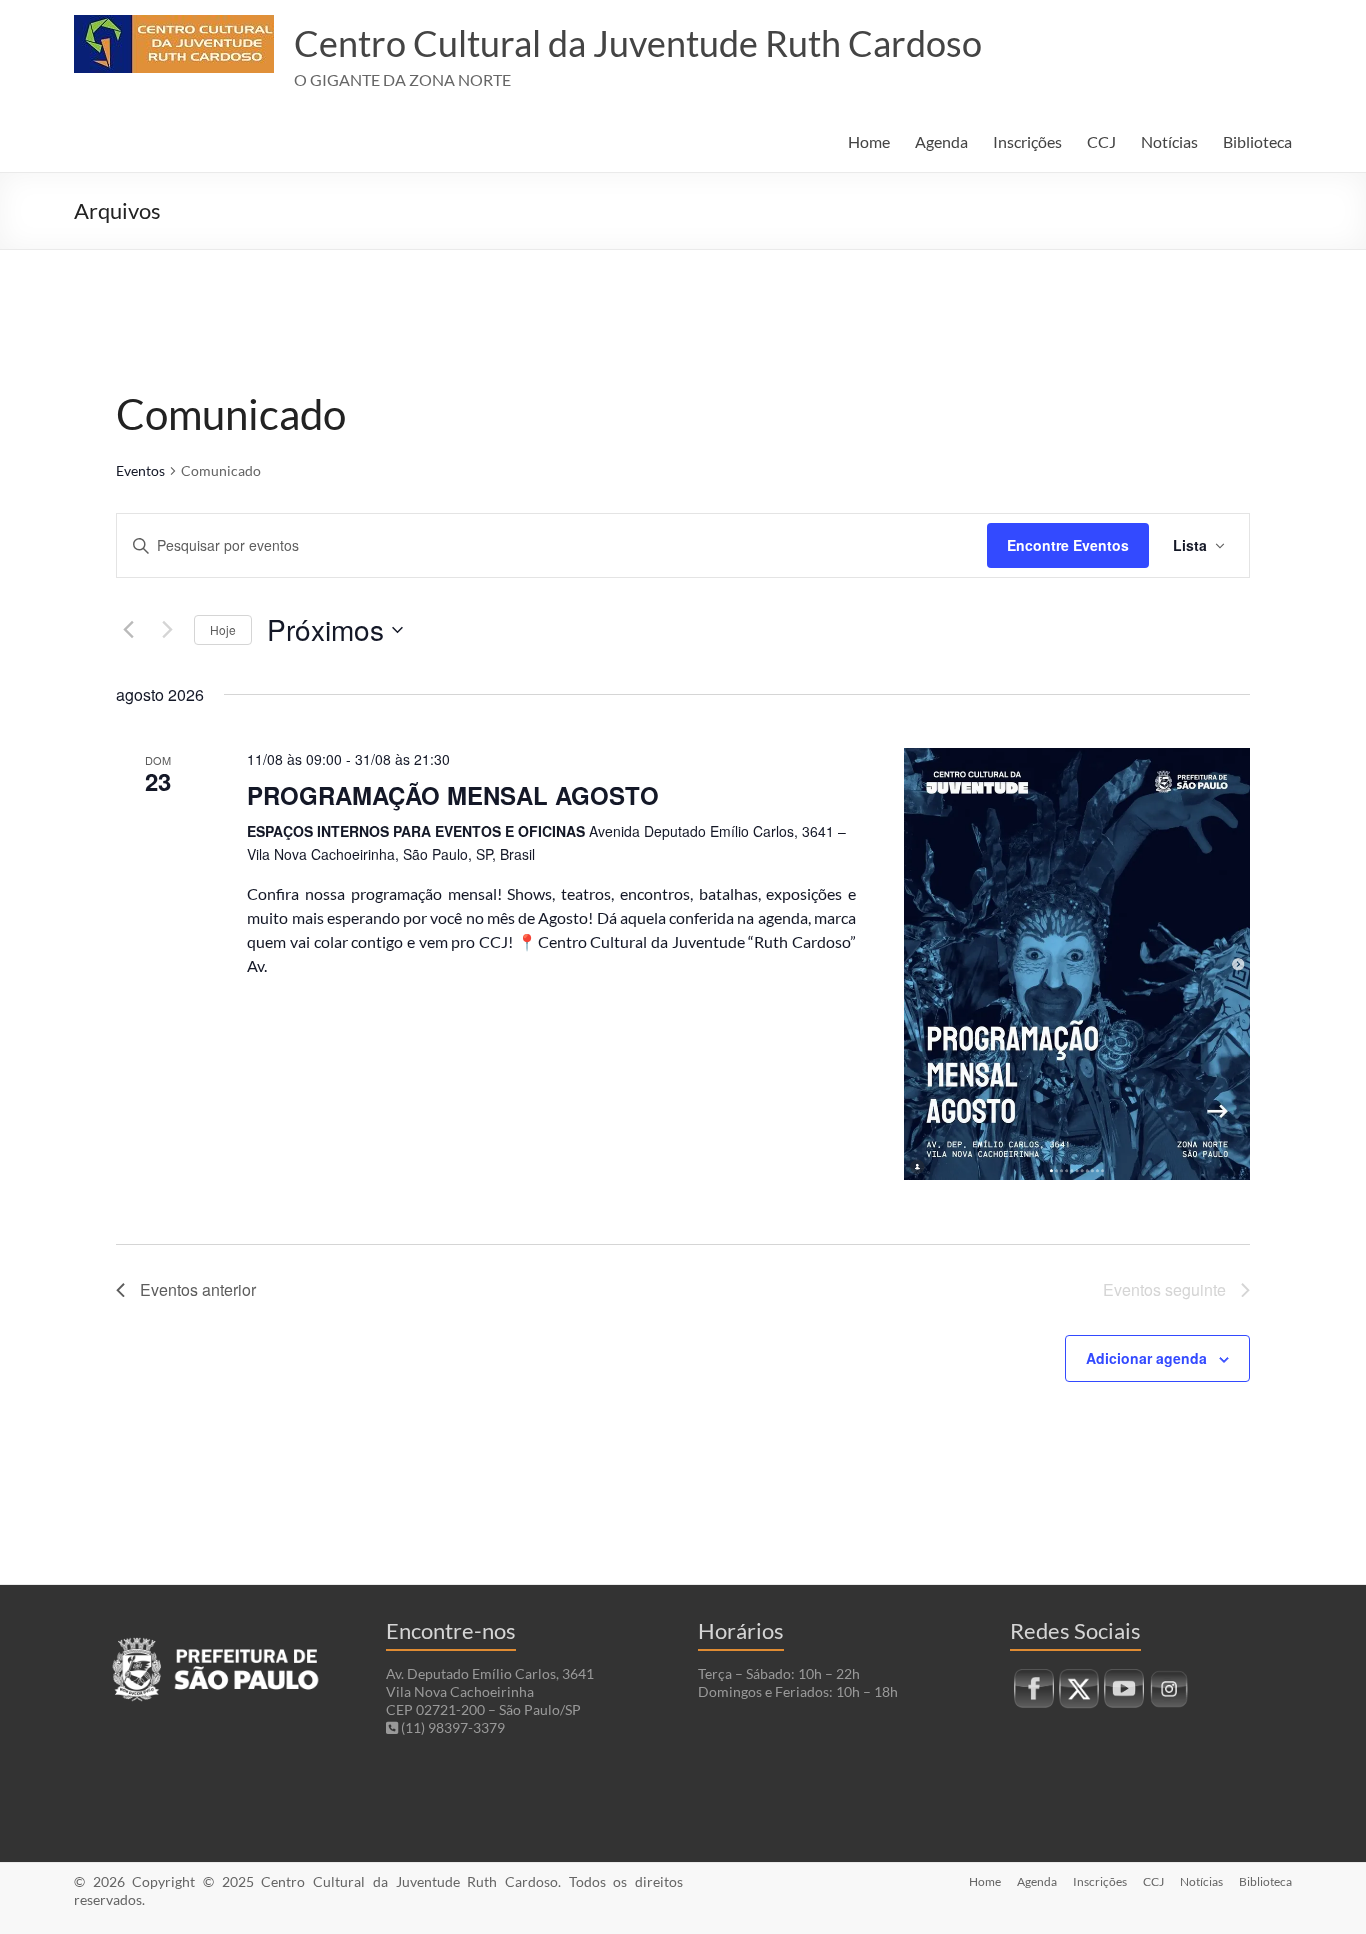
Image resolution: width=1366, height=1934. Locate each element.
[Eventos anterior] (128, 630)
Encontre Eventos (1068, 545)
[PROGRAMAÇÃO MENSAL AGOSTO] (1077, 964)
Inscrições (1027, 141)
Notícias (1169, 141)
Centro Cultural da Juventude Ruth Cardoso (638, 43)
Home (869, 141)
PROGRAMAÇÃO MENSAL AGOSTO (453, 795)
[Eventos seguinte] (167, 630)
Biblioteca (1257, 141)
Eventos (140, 470)
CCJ (1101, 141)
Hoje (223, 629)
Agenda (941, 141)
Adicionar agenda (1146, 1358)
